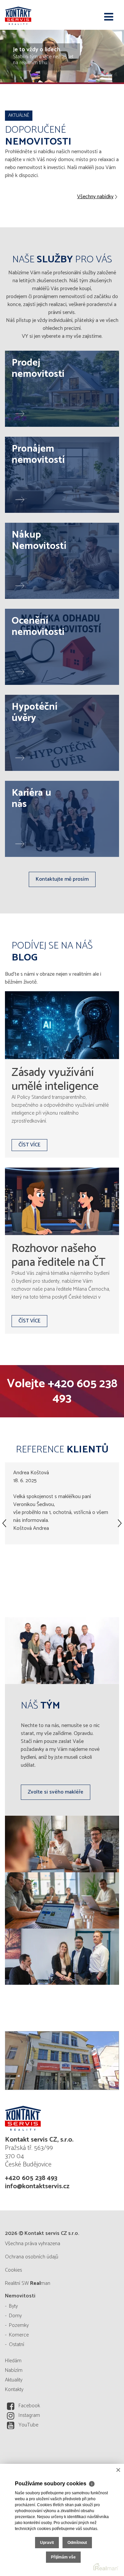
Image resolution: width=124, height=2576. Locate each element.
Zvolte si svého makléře (56, 1792)
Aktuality (14, 2380)
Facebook (29, 2406)
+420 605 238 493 (83, 1391)
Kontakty (14, 2390)
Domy (15, 2316)
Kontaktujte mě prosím (62, 879)
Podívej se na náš (52, 952)
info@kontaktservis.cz (37, 2186)
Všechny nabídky (95, 197)
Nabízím (14, 2370)
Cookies (14, 2270)
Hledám (13, 2361)
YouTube (28, 2425)
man (40, 2283)
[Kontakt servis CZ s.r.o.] (38, 15)
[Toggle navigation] (109, 17)
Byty (13, 2306)
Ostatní (17, 2345)
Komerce (19, 2335)
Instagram (29, 2415)
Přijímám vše (63, 2557)
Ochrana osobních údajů (32, 2257)
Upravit (47, 2543)
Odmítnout (77, 2543)
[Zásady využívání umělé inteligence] (62, 1025)
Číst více (29, 1145)
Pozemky (19, 2325)
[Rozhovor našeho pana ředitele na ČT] (62, 1201)
